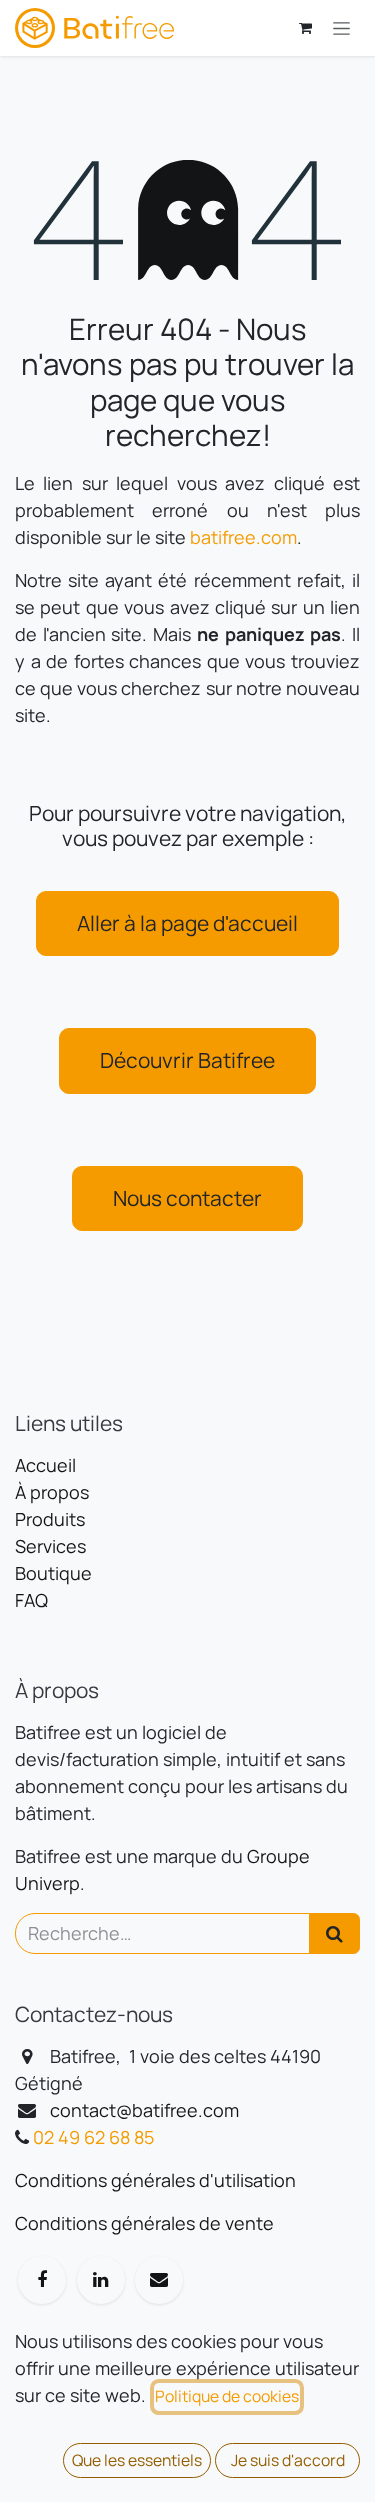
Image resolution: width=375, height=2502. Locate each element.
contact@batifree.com (144, 2110)
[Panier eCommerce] (305, 28)
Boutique (53, 1573)
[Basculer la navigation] (341, 28)
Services (50, 1546)
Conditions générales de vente (144, 2223)
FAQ (31, 1600)
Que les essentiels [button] (137, 2460)
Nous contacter (187, 1198)
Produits (50, 1519)
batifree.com (243, 537)
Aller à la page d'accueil (187, 923)
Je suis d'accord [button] (288, 2460)
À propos (52, 1492)
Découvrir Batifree (187, 1060)
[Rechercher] (334, 1933)
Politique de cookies (227, 2396)
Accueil (45, 1465)
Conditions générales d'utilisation (155, 2180)
